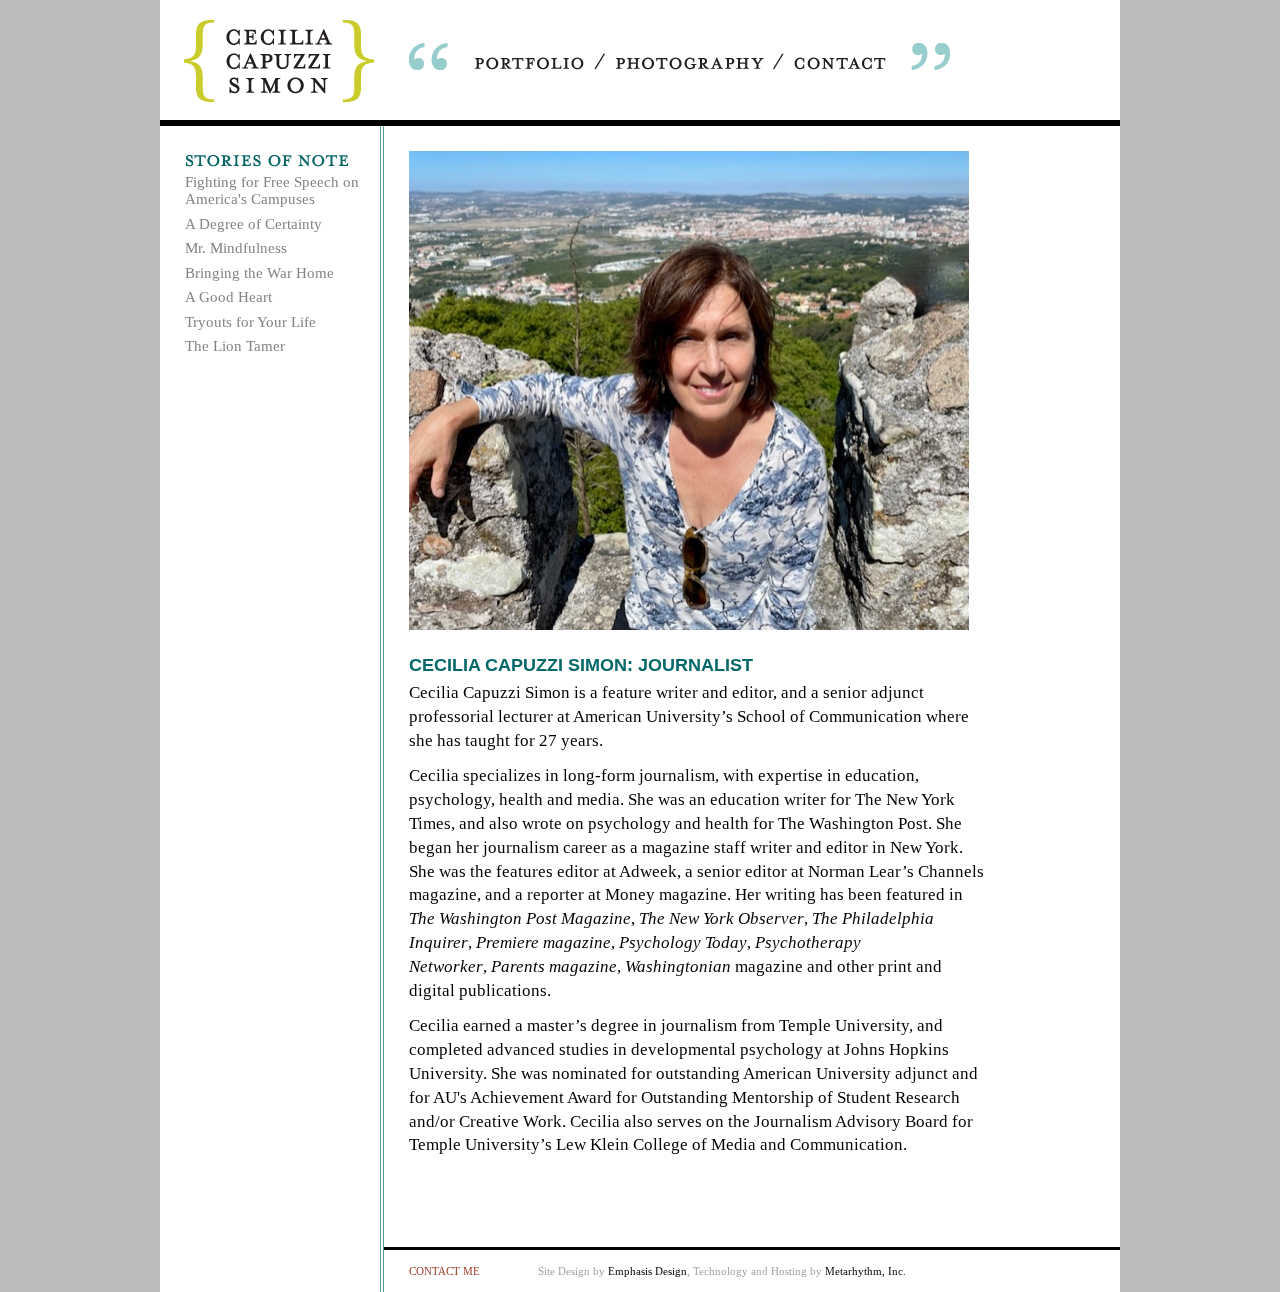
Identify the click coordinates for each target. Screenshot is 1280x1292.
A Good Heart (228, 297)
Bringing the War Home (259, 273)
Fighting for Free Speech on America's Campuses (272, 190)
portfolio (530, 63)
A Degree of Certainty (253, 224)
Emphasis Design (647, 1271)
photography (690, 63)
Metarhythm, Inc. (865, 1271)
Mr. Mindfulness (236, 248)
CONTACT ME (444, 1271)
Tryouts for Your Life (250, 322)
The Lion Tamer (235, 346)
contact (839, 63)
